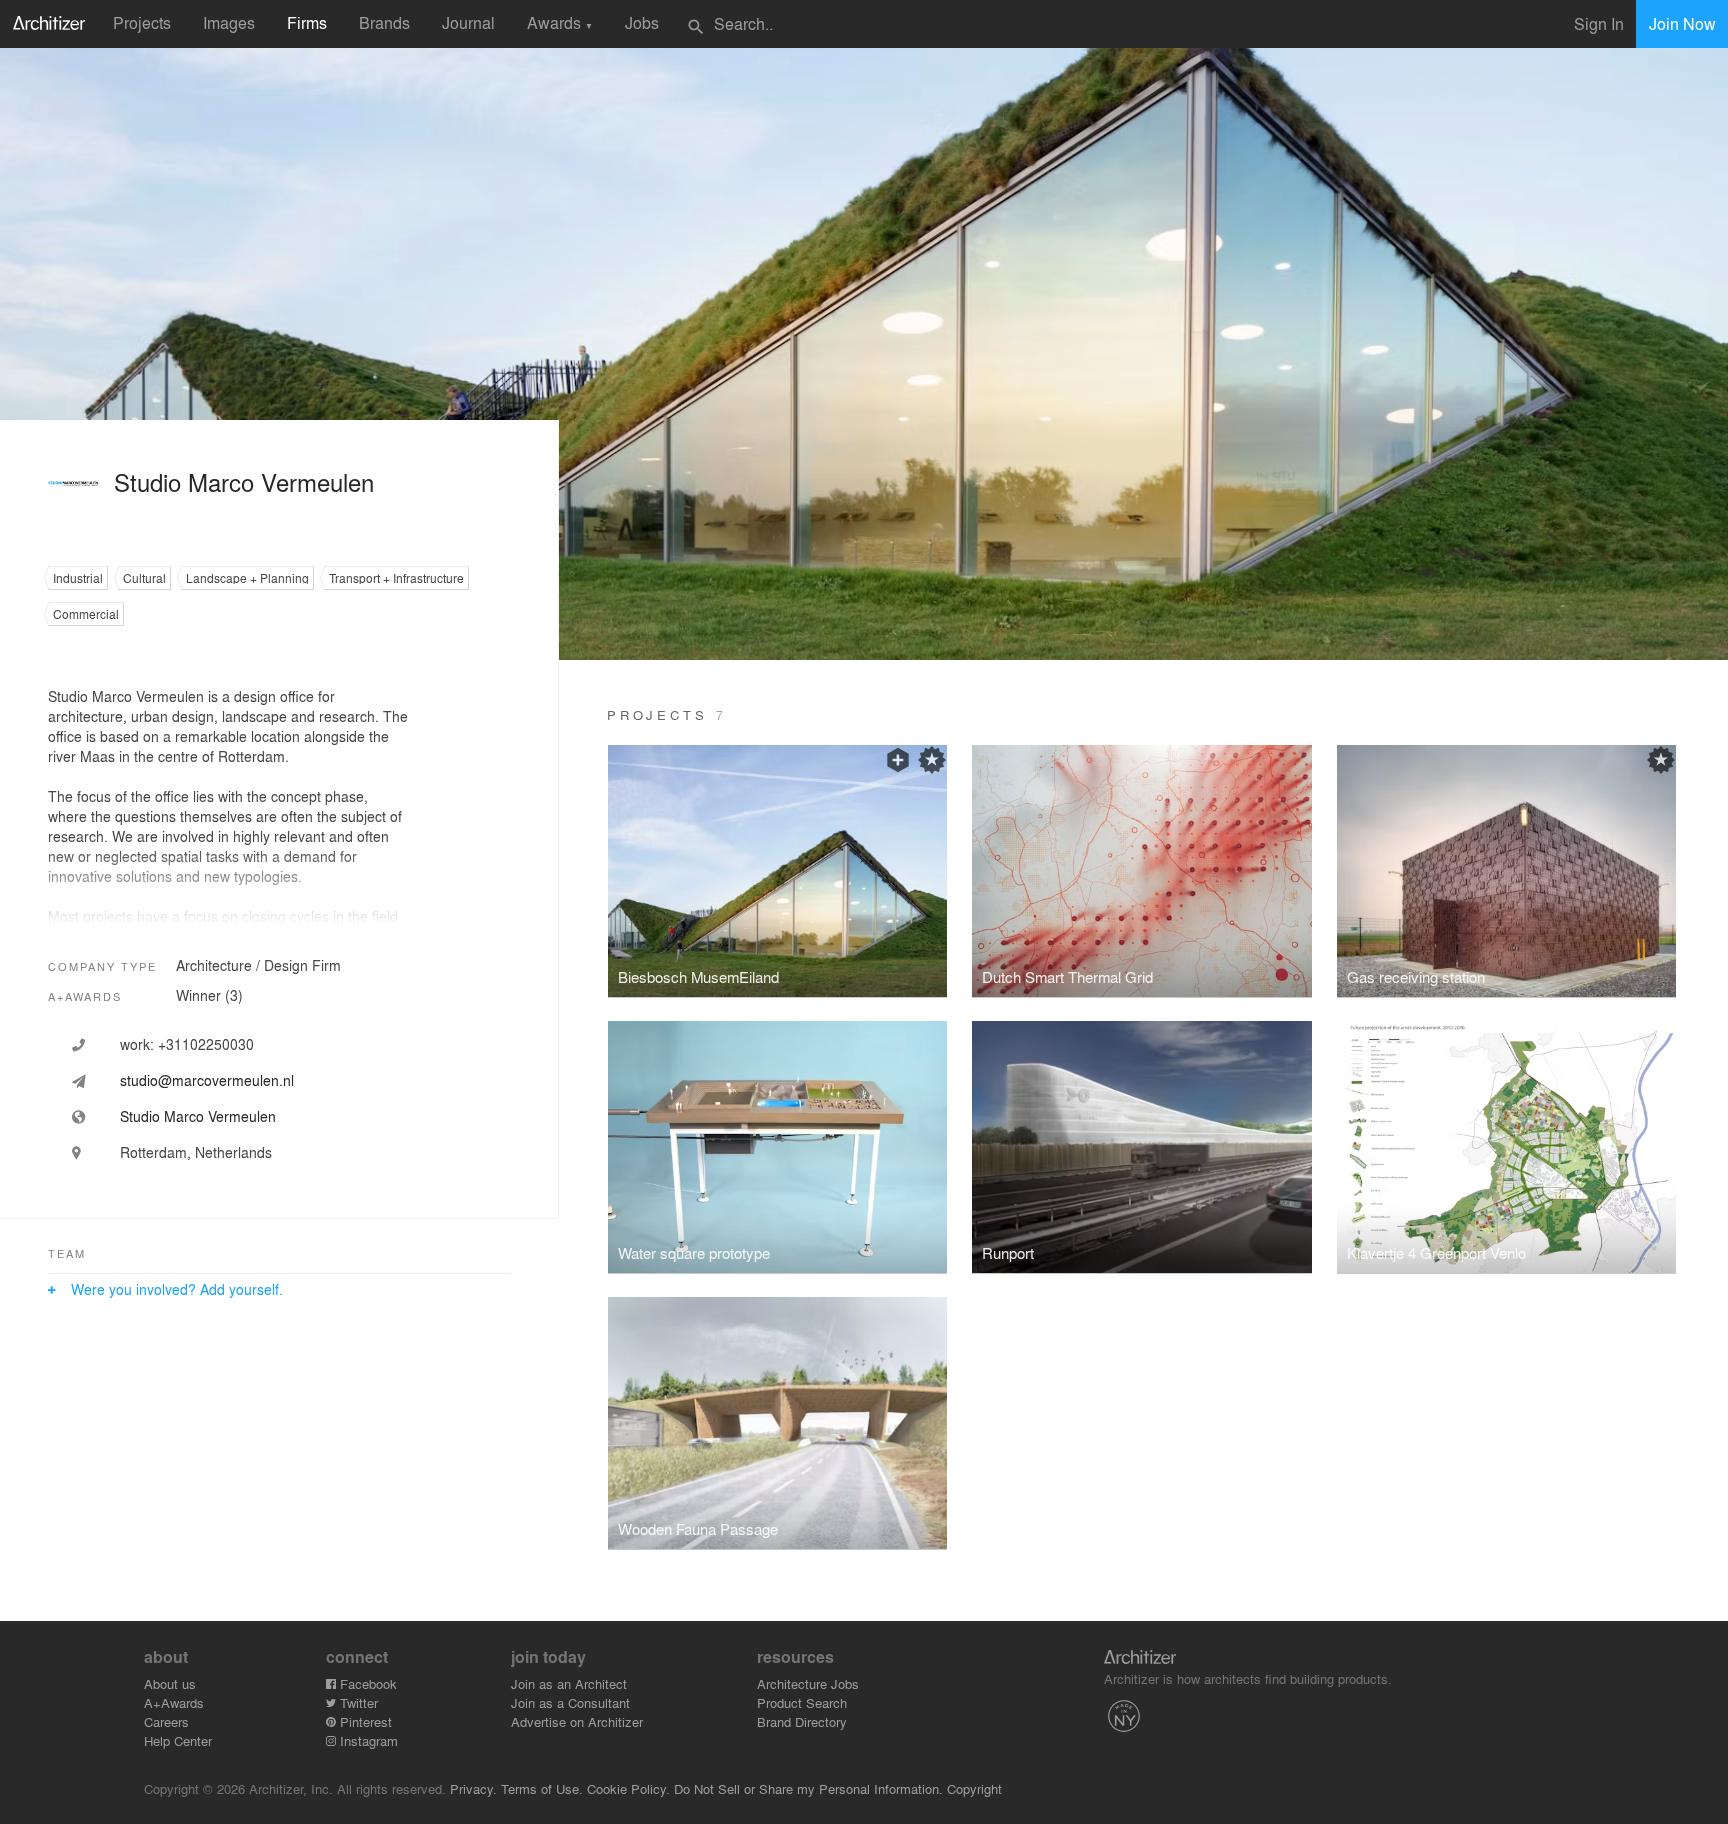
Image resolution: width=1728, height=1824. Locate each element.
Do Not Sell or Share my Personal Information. (808, 1788)
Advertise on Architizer (577, 1721)
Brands (384, 22)
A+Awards (174, 1702)
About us (170, 1683)
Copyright (974, 1788)
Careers (166, 1721)
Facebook (366, 1683)
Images (229, 22)
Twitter (357, 1702)
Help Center (178, 1740)
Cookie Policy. (628, 1788)
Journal (468, 22)
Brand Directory (802, 1721)
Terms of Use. (542, 1788)
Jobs (642, 22)
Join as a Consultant (570, 1702)
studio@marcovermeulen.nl (207, 1080)
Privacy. (473, 1788)
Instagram (367, 1740)
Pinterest (364, 1721)
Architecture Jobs (808, 1683)
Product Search (802, 1702)
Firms (307, 22)
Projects (142, 22)
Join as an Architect (569, 1683)
